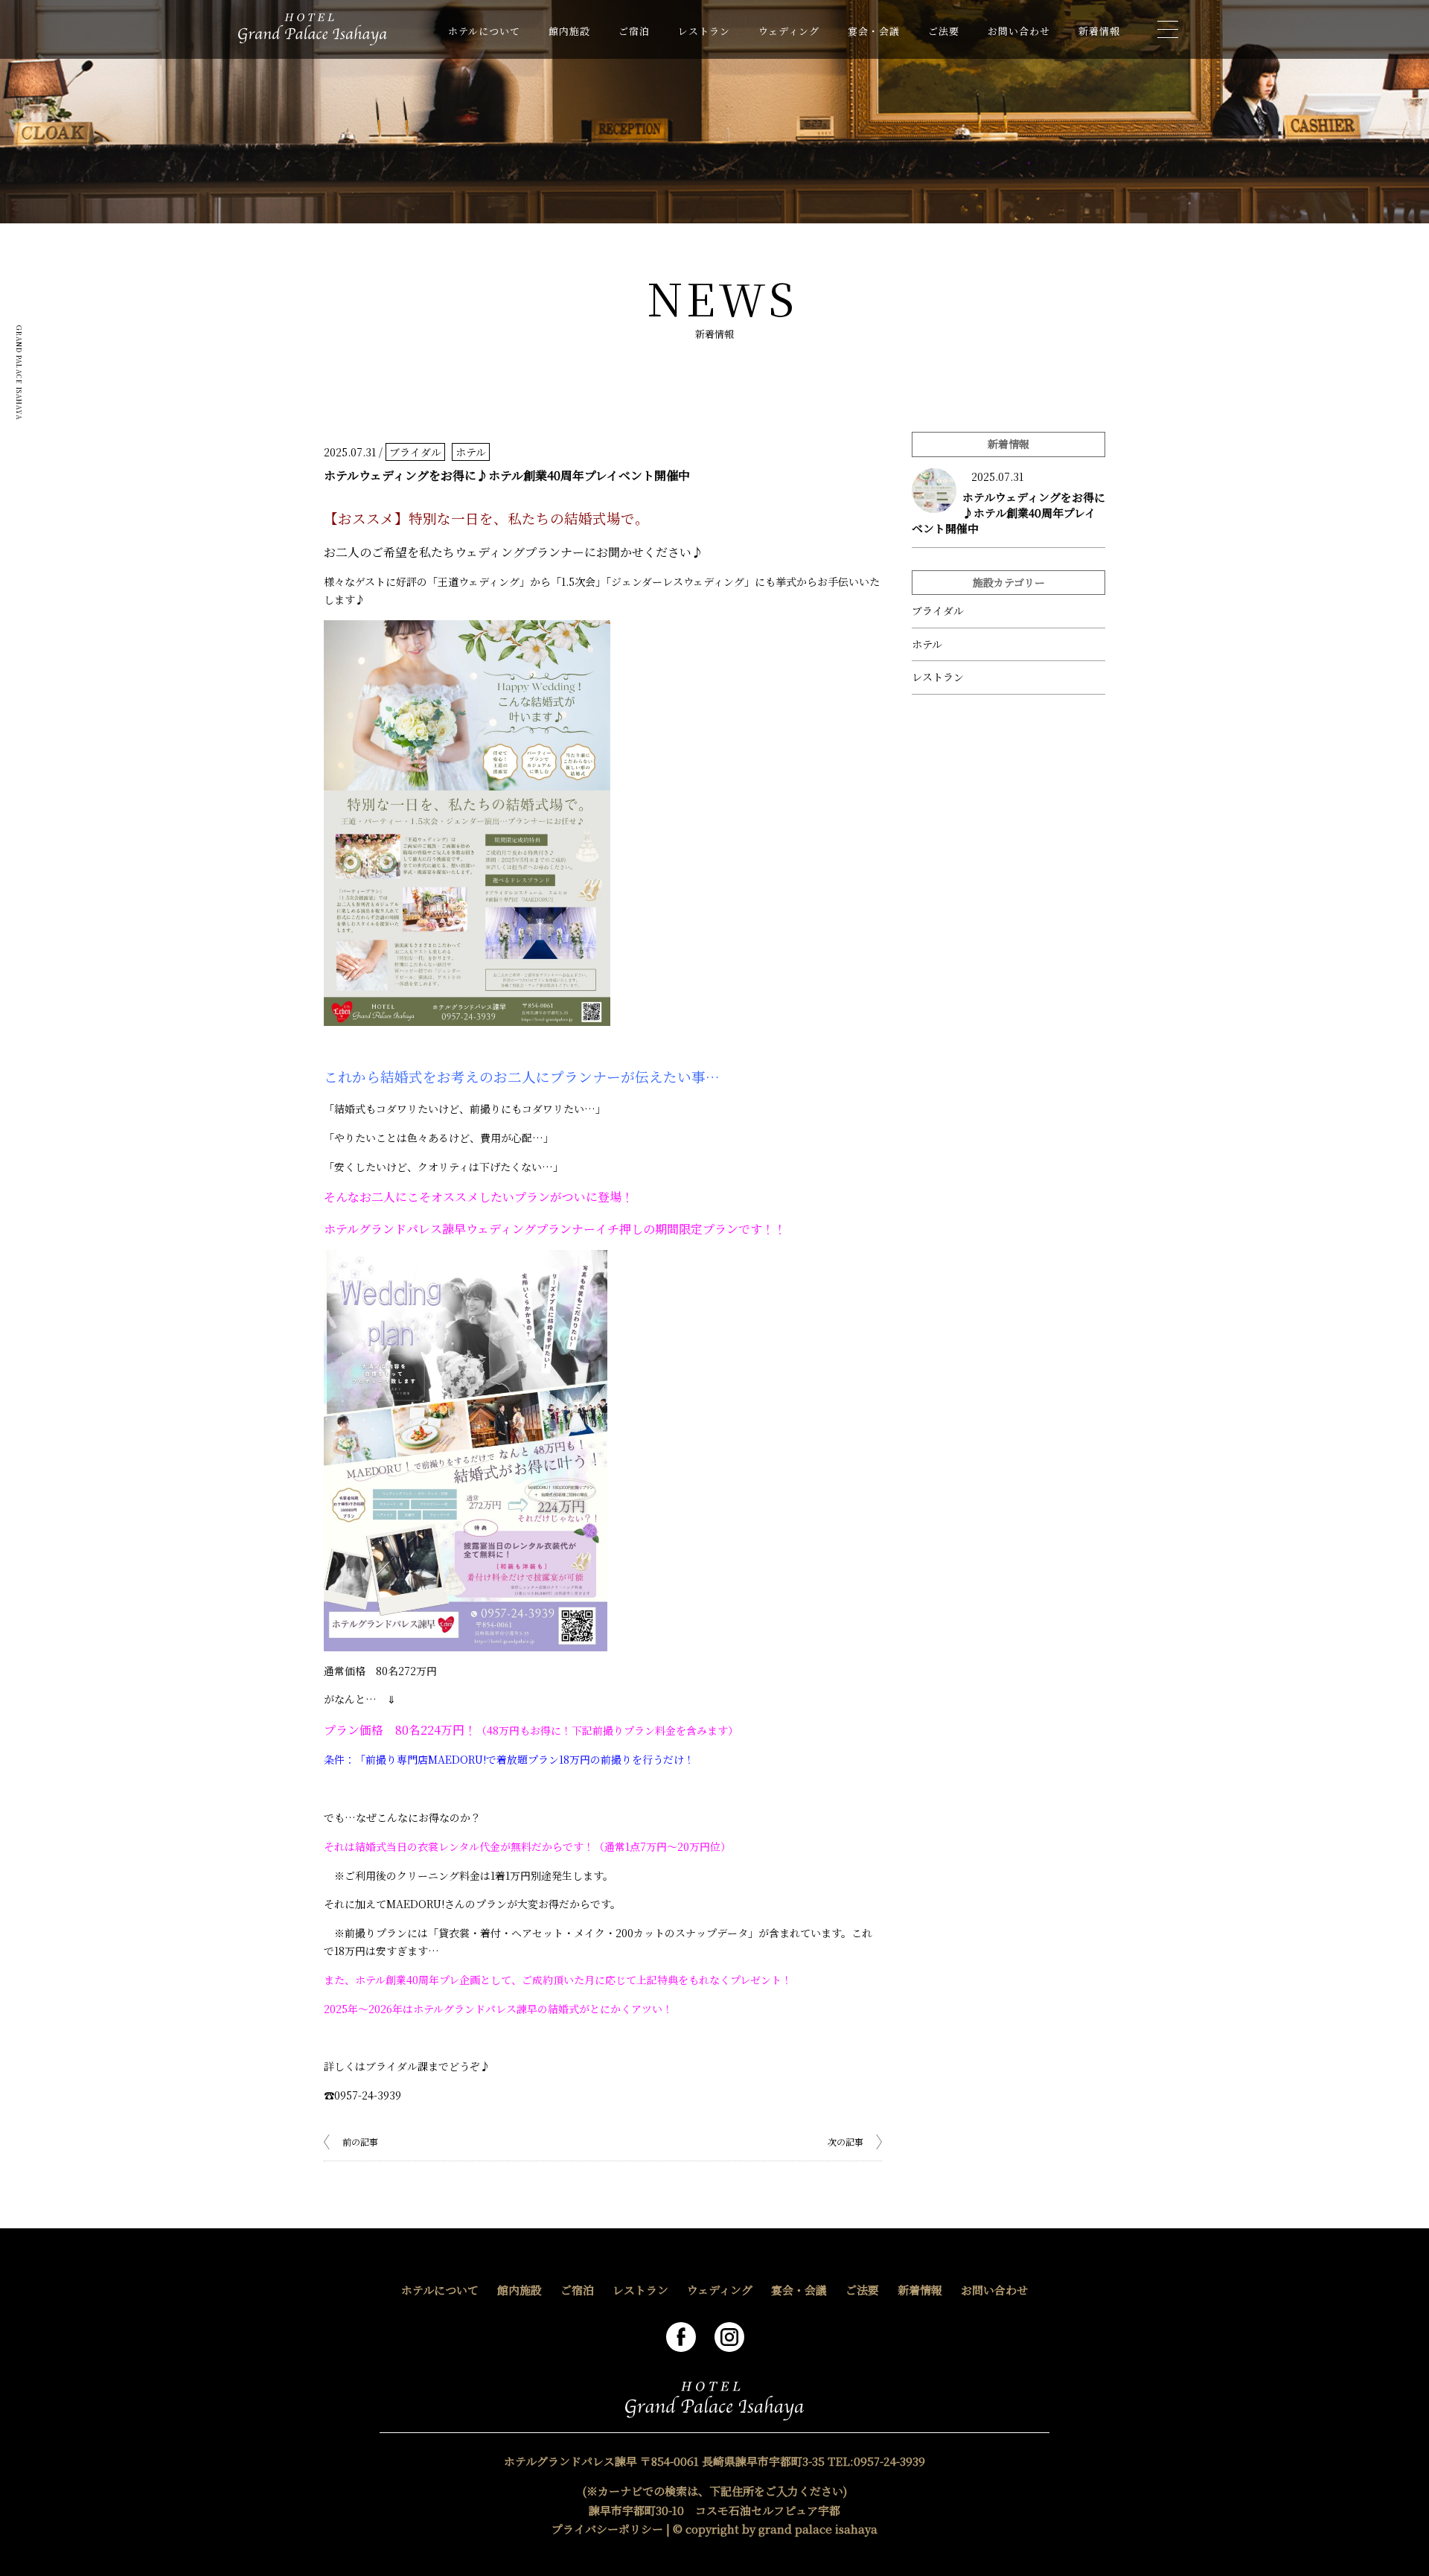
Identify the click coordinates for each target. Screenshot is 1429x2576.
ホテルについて (484, 31)
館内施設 (569, 31)
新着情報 (1099, 31)
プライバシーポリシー (607, 2529)
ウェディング (789, 31)
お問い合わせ (1019, 31)
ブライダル (415, 452)
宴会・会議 (874, 31)
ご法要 (944, 31)
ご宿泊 (634, 31)
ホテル (471, 452)
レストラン (704, 31)
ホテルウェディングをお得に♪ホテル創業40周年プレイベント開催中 (1008, 513)
